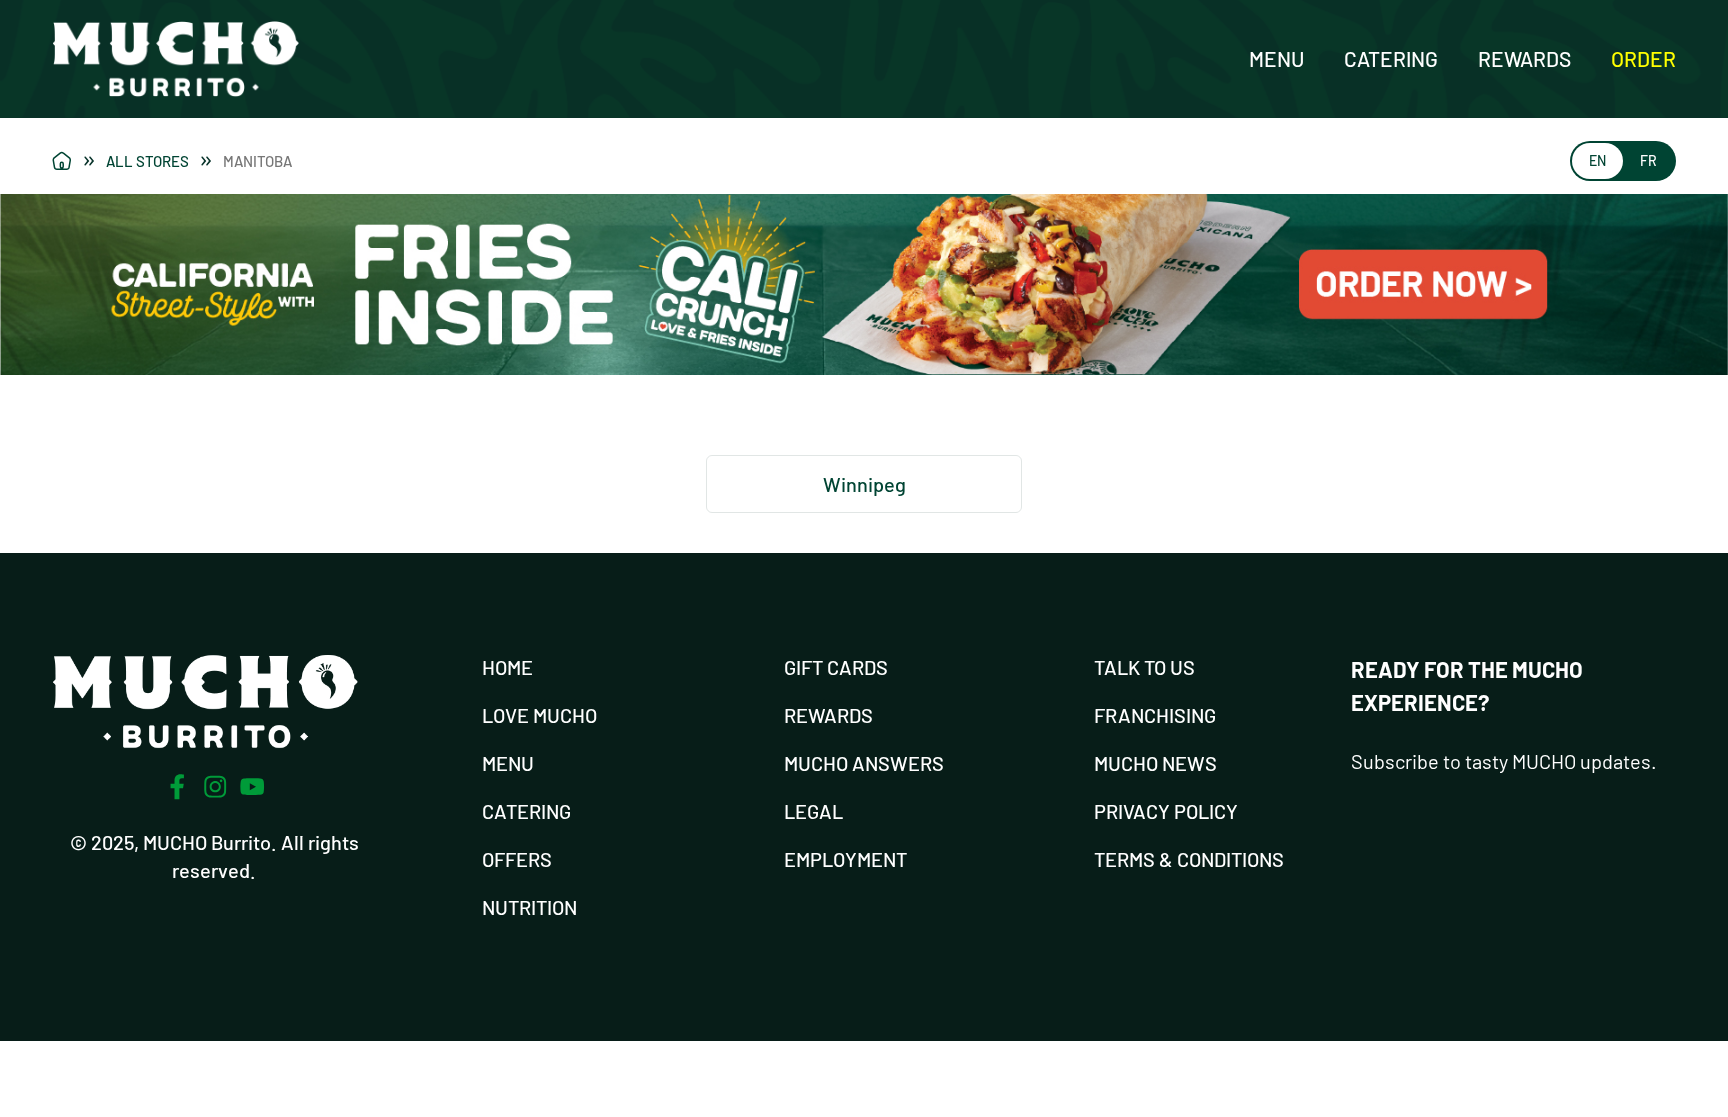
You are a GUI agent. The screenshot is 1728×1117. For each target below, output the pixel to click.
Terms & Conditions (1189, 859)
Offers (517, 859)
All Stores (147, 161)
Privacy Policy (1166, 811)
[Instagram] (215, 787)
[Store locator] (73, 161)
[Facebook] (177, 787)
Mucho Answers (864, 763)
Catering (1391, 58)
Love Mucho (539, 715)
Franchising (1155, 715)
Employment (845, 859)
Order (1643, 58)
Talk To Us (1144, 667)
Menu (1276, 58)
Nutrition (529, 907)
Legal (813, 811)
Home (507, 667)
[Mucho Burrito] (175, 59)
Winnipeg (864, 484)
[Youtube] (252, 786)
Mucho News (1155, 763)
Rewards (1524, 58)
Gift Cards (836, 667)
